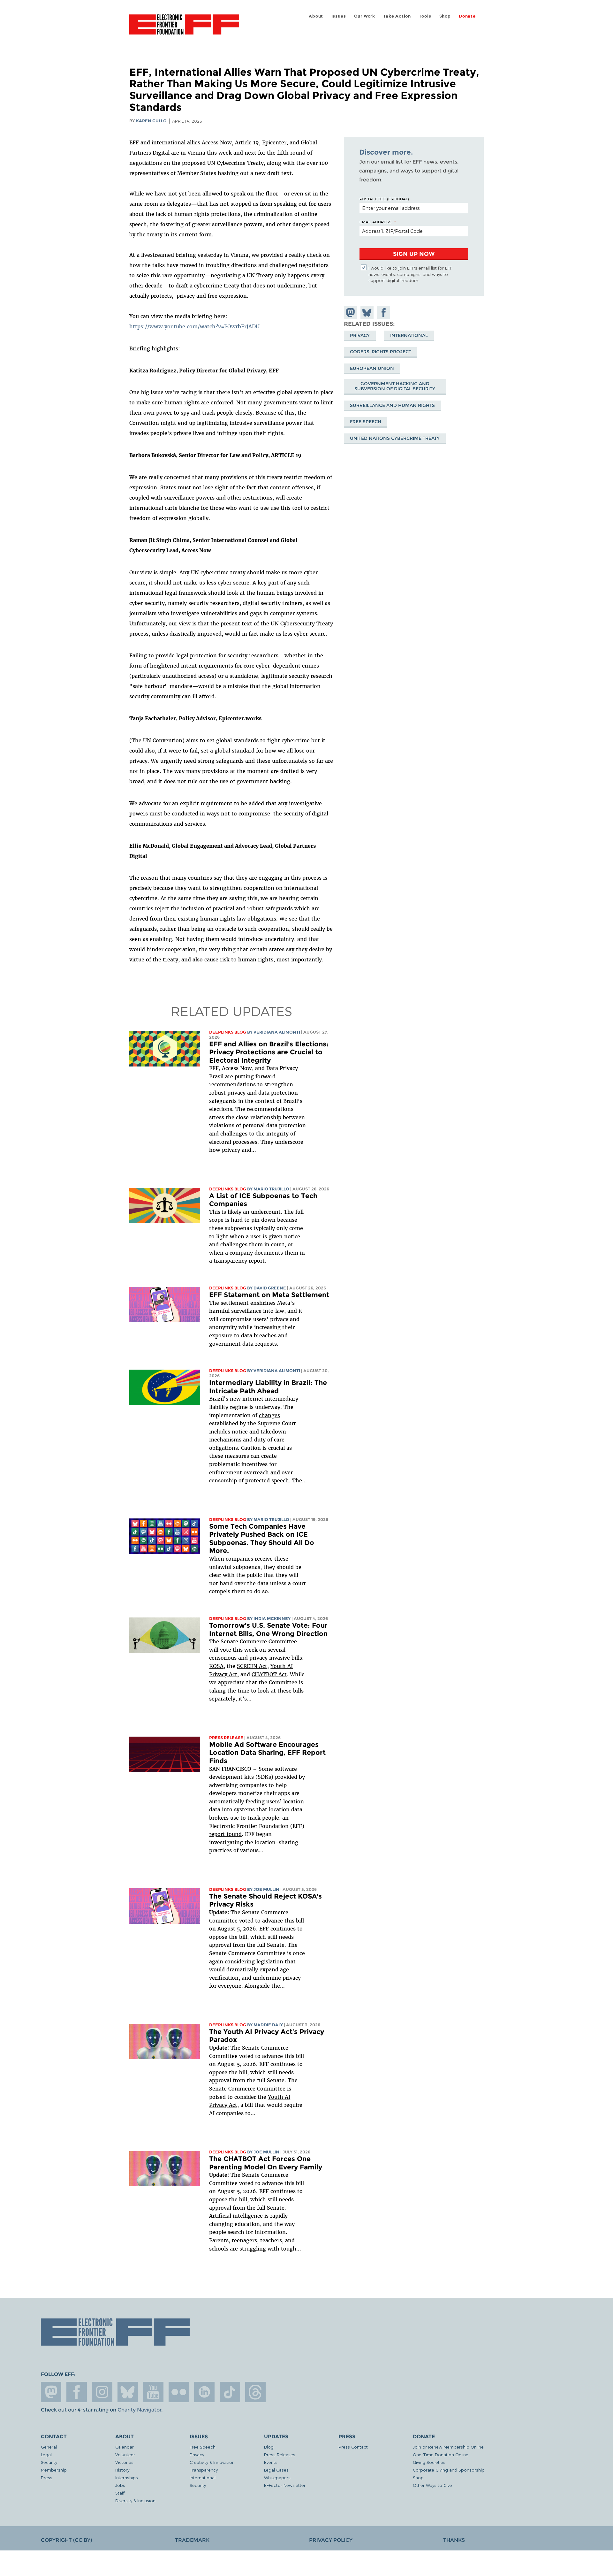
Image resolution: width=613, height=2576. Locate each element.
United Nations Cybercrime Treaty (395, 438)
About (316, 16)
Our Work (365, 16)
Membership (54, 2470)
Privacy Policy (331, 2540)
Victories (124, 2462)
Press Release (226, 1738)
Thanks (454, 2540)
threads (255, 2392)
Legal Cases (276, 2470)
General (49, 2447)
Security (49, 2462)
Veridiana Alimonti (277, 1032)
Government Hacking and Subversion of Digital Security (395, 386)
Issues (339, 16)
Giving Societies (429, 2462)
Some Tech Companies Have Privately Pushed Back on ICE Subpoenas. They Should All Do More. (262, 1539)
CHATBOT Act (269, 1674)
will (215, 1650)
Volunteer (125, 2454)
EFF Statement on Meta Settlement (269, 1295)
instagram (102, 2392)
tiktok (230, 2392)
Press (47, 2477)
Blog (269, 2447)
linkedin (204, 2392)
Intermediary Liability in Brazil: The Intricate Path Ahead (268, 1387)
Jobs (120, 2485)
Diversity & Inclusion (135, 2500)
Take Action (397, 16)
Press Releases (280, 2454)
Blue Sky (128, 2392)
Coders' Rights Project (381, 352)
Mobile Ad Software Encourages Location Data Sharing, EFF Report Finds (267, 1753)
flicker (179, 2392)
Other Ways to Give (432, 2485)
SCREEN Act (252, 1666)
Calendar (125, 2447)
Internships (127, 2477)
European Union (372, 368)
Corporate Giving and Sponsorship (449, 2470)
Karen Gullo (151, 121)
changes (269, 1415)
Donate (467, 16)
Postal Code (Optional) (384, 199)
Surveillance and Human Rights (392, 405)
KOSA (216, 1666)
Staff (120, 2493)
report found (225, 1834)
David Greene (270, 1288)
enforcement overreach (239, 1472)
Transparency (204, 2470)
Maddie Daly (268, 2025)
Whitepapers (277, 2477)
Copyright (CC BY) (66, 2540)
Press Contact (353, 2447)
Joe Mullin (266, 1889)
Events (271, 2462)
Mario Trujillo (271, 1189)
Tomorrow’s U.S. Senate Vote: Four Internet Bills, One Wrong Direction (268, 1629)
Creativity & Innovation (212, 2462)
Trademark (192, 2540)
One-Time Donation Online (441, 2454)
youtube (153, 2392)
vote (226, 1650)
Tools (425, 16)
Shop (445, 16)
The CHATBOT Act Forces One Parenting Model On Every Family (266, 2163)
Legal (46, 2454)
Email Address (375, 222)
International (409, 335)
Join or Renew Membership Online (448, 2447)
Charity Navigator (139, 2410)
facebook (77, 2392)
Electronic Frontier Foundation (184, 28)
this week (244, 1650)
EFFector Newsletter (285, 2485)
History (122, 2470)
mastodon (51, 2392)
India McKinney (272, 1619)
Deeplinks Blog (228, 1032)
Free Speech (366, 422)
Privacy (360, 335)
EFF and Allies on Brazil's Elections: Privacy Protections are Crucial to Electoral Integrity (269, 1052)
